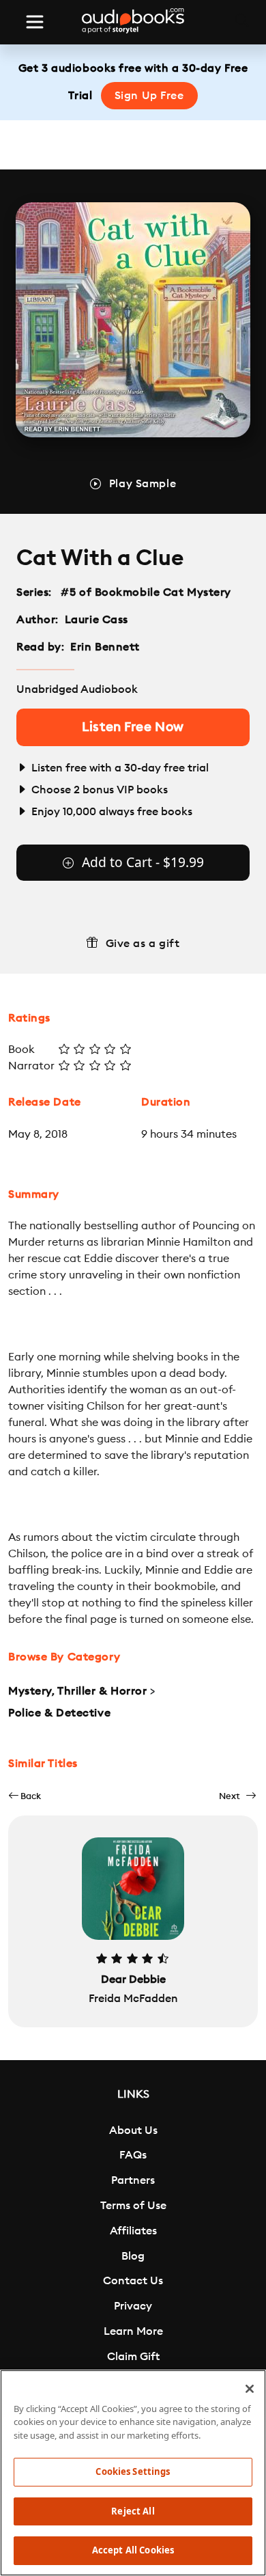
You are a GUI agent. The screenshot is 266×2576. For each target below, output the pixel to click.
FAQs (133, 2155)
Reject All (133, 2511)
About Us (133, 2130)
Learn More (133, 2331)
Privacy (133, 2306)
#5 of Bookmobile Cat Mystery (146, 592)
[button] (25, 1796)
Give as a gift (143, 944)
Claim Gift (133, 2357)
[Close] (250, 2389)
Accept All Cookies (133, 2550)
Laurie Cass (97, 620)
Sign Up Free (149, 96)
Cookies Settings (133, 2471)
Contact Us (133, 2281)
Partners (133, 2180)
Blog (133, 2256)
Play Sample (143, 484)
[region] (133, 2473)
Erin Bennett (105, 647)
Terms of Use (133, 2206)
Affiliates (133, 2231)
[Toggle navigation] (35, 22)
